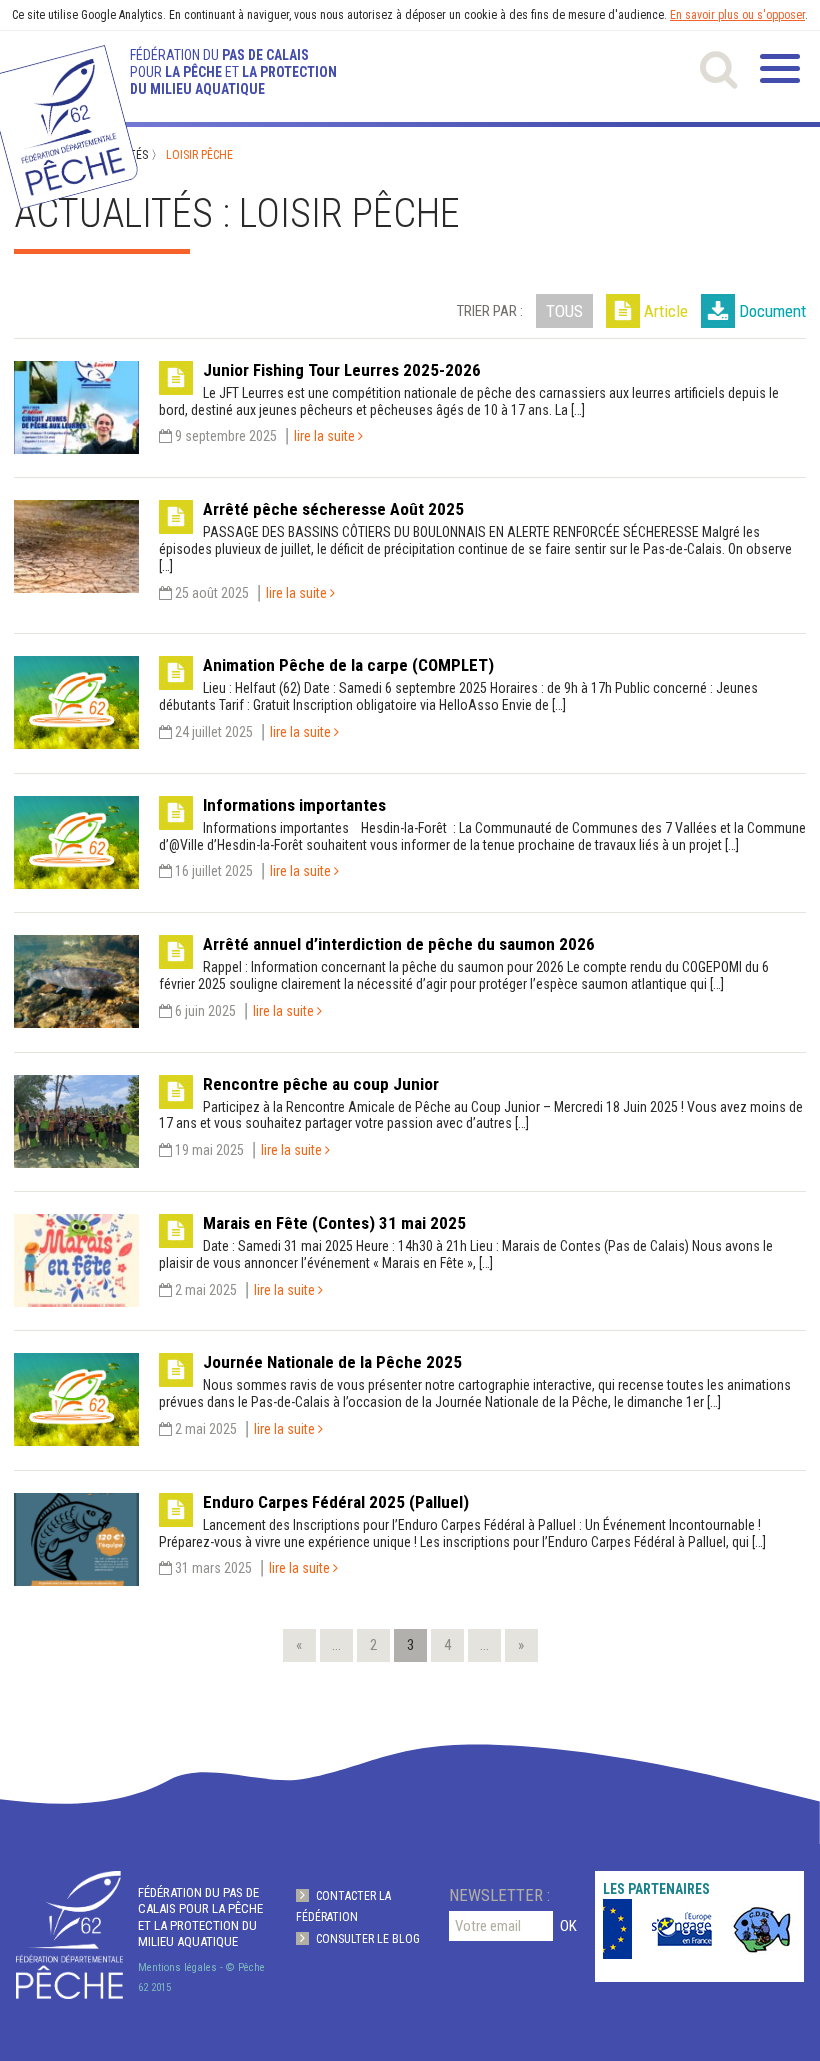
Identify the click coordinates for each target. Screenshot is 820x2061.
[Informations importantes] (76, 879)
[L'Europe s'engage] (672, 1929)
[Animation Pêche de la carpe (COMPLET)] (76, 739)
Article (666, 311)
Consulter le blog (368, 1939)
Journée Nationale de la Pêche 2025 (332, 1362)
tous (564, 311)
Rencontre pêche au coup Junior (321, 1084)
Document (772, 311)
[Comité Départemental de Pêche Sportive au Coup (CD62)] (752, 1929)
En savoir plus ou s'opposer (737, 15)
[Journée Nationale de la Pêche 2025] (76, 1436)
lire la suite (326, 436)
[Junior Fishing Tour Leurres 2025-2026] (76, 443)
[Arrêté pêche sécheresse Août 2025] (76, 583)
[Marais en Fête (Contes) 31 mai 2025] (76, 1297)
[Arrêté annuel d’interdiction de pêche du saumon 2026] (76, 1018)
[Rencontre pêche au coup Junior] (76, 1158)
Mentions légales (177, 1967)
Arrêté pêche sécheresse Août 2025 (333, 509)
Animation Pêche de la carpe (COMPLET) (348, 665)
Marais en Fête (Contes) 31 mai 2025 (334, 1223)
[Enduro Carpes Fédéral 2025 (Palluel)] (76, 1575)
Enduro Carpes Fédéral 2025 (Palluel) (336, 1502)
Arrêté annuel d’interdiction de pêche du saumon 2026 (399, 944)
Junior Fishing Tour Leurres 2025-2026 (342, 370)
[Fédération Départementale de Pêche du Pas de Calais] (69, 1935)
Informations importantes (294, 805)
